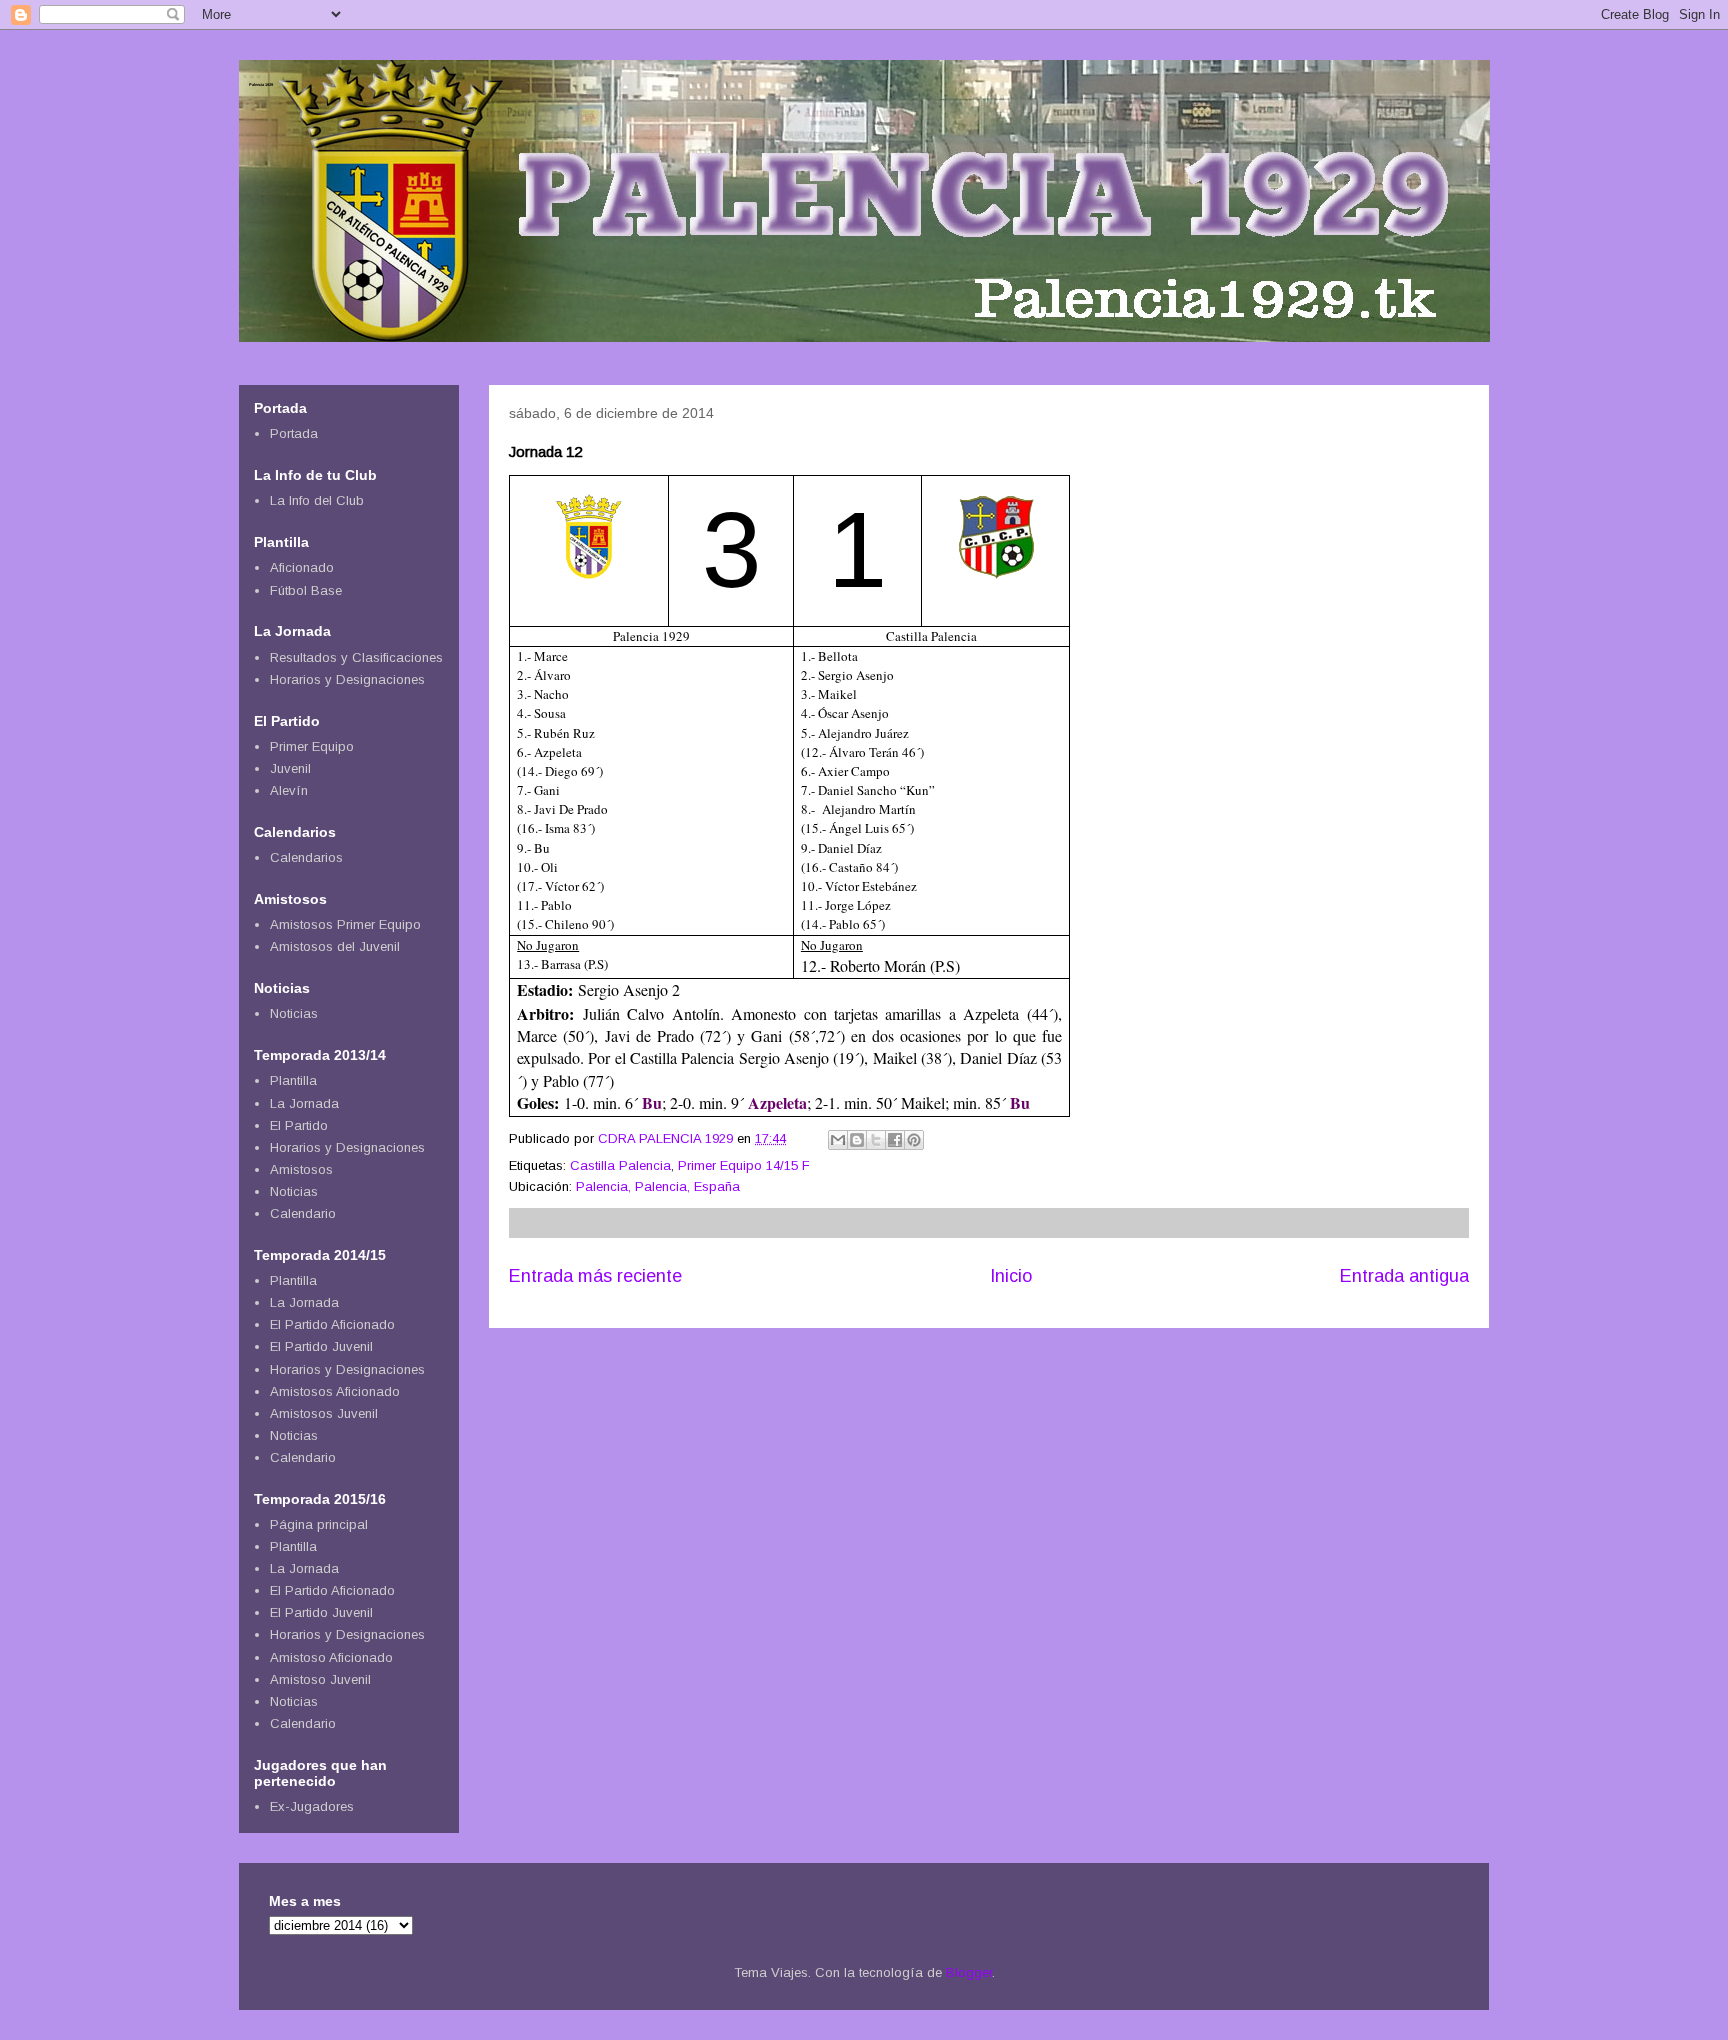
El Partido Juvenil (321, 1346)
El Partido (299, 1125)
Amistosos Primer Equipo (345, 924)
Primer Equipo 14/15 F (744, 1165)
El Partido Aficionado (332, 1324)
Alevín (289, 790)
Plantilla (293, 1080)
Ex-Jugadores (312, 1806)
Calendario (303, 1213)
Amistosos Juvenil (324, 1413)
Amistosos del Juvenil (335, 946)
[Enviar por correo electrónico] (838, 1140)
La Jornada (304, 1103)
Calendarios (306, 857)
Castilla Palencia (620, 1165)
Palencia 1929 (261, 84)
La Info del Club (317, 500)
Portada (294, 433)
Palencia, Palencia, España (658, 1186)
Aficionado (302, 567)
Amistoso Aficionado (331, 1657)
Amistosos (301, 1169)
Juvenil (290, 768)
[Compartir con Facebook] (895, 1140)
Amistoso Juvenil (320, 1679)
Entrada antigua (1404, 1276)
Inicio (1011, 1276)
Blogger (969, 1972)
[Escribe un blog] (857, 1140)
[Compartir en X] (876, 1140)
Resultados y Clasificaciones (356, 657)
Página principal (319, 1524)
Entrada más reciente (595, 1276)
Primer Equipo (312, 746)
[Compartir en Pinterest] (914, 1140)
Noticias (294, 1013)
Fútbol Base (306, 590)
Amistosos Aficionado (335, 1391)
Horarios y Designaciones (347, 679)
